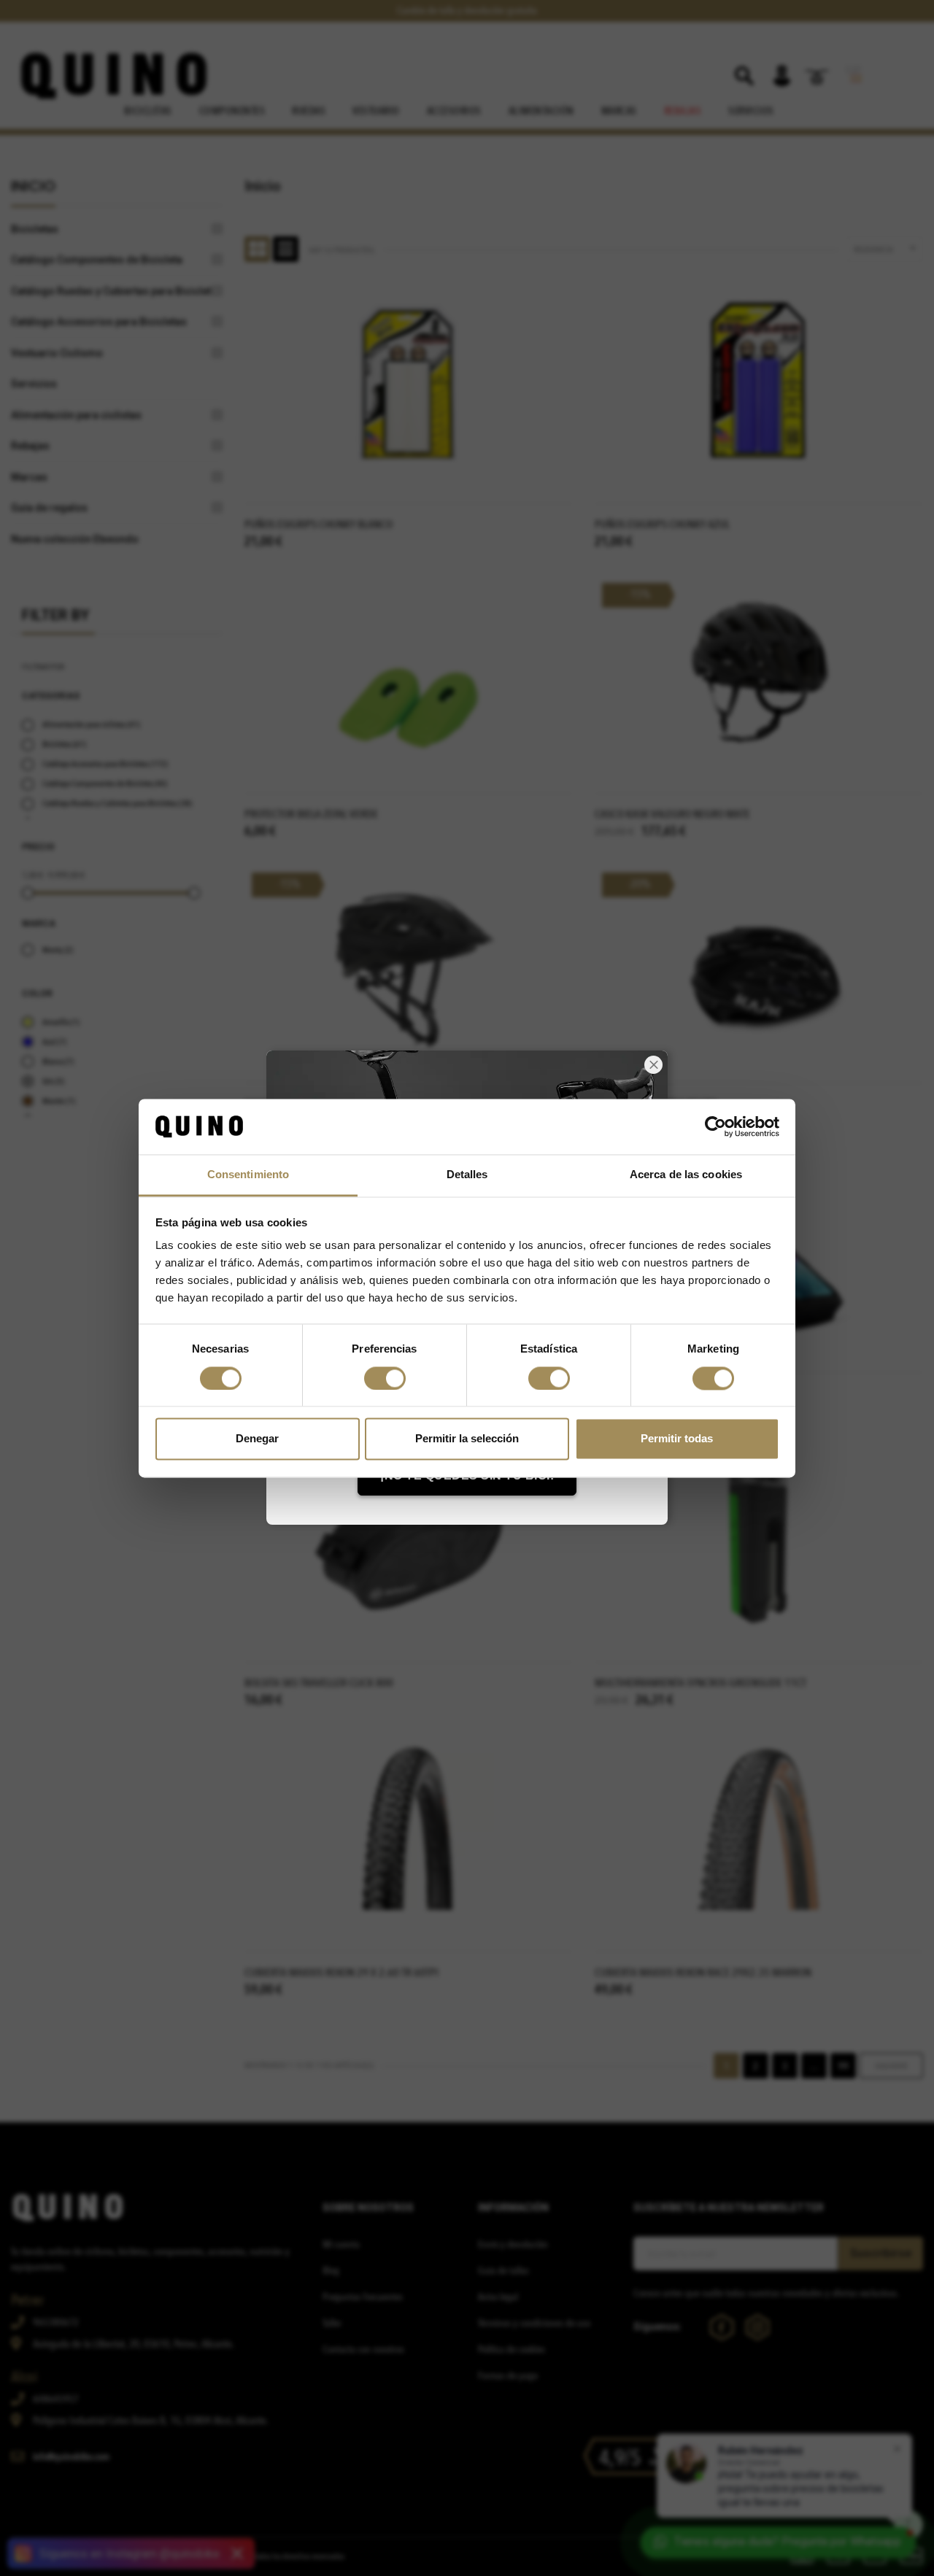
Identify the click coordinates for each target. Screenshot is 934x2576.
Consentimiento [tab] (248, 1175)
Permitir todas (677, 1439)
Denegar (257, 1439)
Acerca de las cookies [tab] (686, 1175)
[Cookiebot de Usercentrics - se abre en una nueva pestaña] (715, 1126)
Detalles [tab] (467, 1175)
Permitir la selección (467, 1439)
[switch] (385, 1378)
